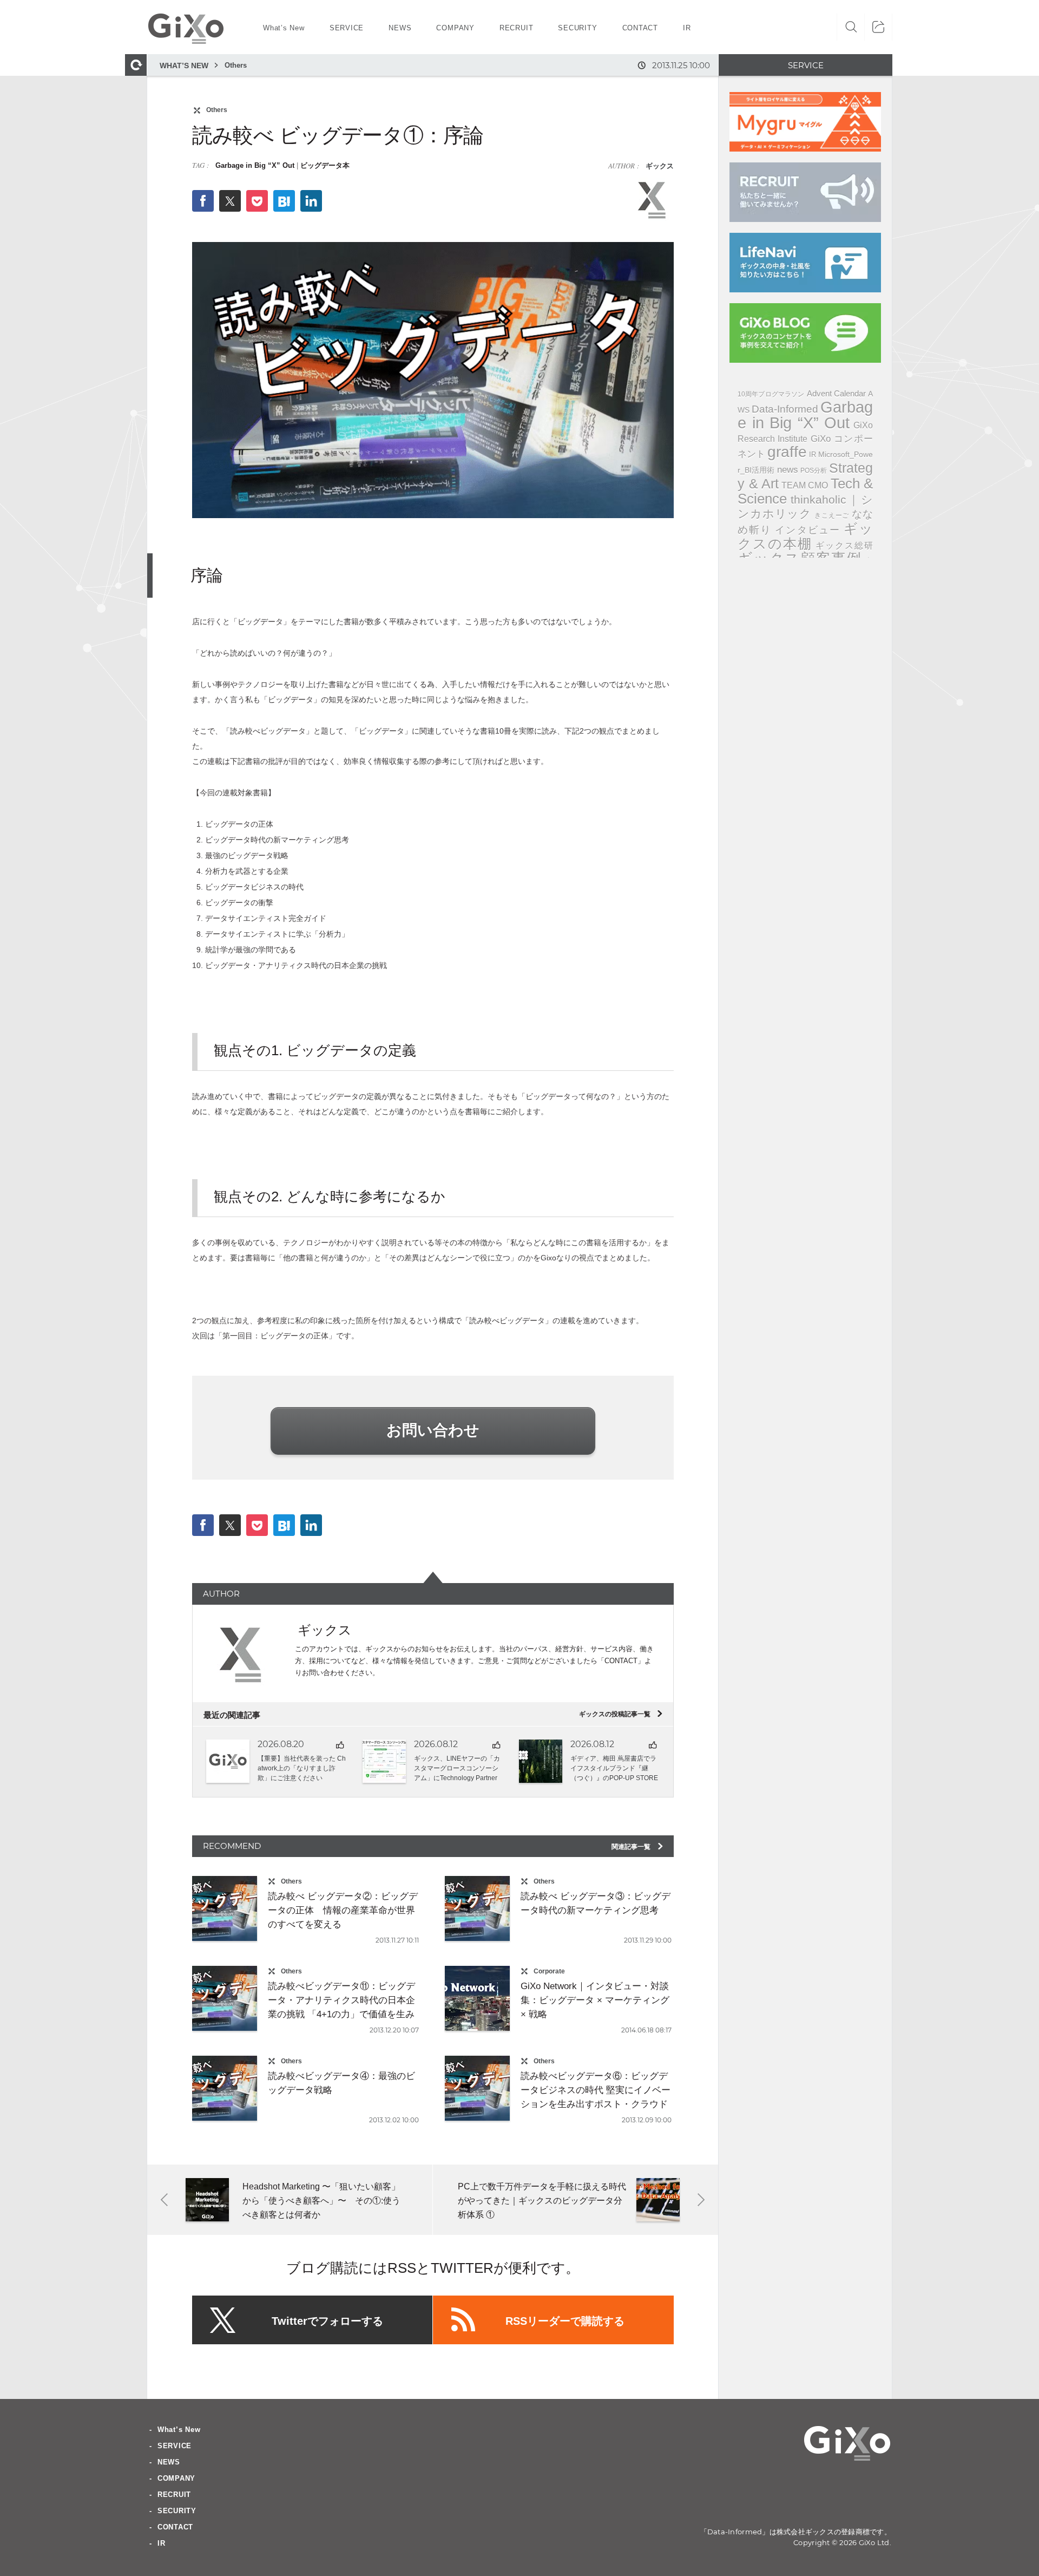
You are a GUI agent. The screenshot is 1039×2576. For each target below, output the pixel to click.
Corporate (549, 1971)
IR (813, 455)
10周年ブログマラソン (771, 394)
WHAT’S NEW (184, 66)
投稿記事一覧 (620, 1714)
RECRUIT (174, 2495)
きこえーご (832, 515)
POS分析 (814, 470)
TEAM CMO (805, 485)
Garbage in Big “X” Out (255, 165)
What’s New (179, 2430)
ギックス (659, 166)
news (788, 470)
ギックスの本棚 (805, 536)
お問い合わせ (433, 1430)
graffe (787, 452)
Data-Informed (785, 409)
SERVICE (175, 2446)
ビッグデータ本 (325, 165)
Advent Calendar (836, 393)
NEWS (169, 2462)
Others (236, 65)
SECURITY (177, 2511)
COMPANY (176, 2478)
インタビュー (808, 530)
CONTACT (175, 2527)
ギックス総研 (844, 545)
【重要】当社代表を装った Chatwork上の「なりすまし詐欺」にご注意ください (302, 1768)
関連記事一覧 (638, 1847)
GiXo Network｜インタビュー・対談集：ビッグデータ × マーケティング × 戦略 (595, 2000)
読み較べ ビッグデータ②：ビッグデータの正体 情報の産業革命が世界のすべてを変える (343, 1910)
